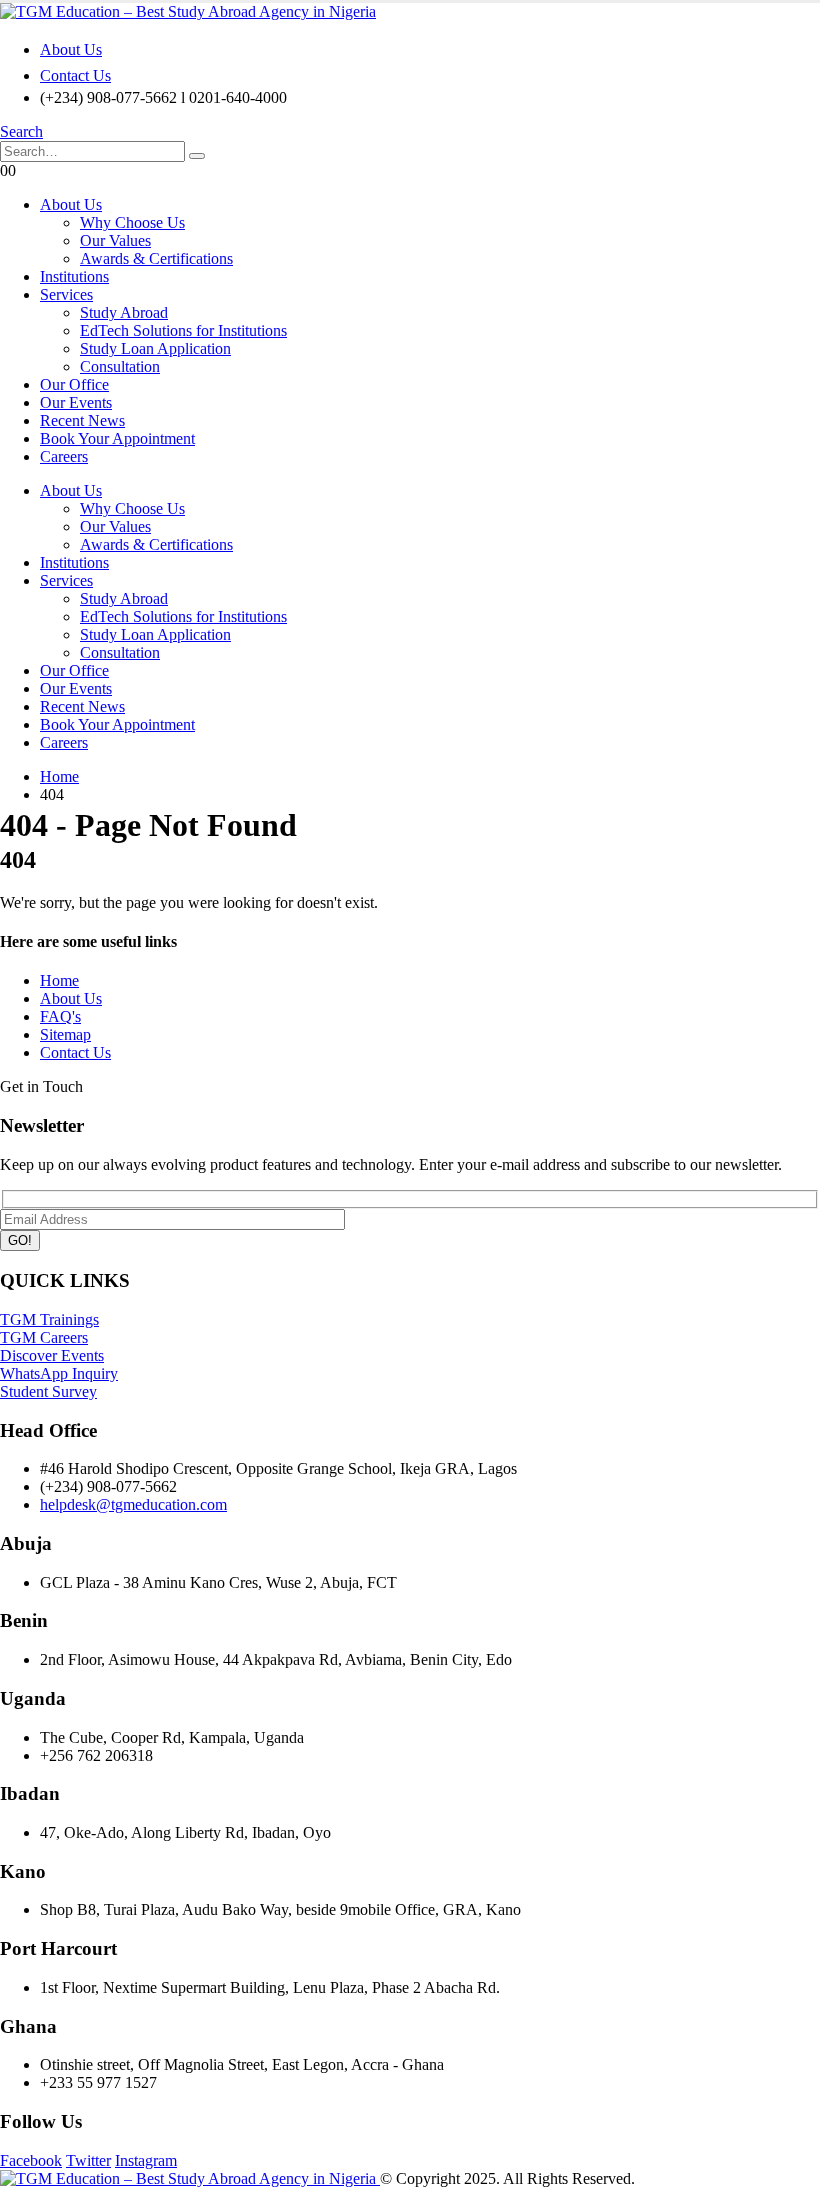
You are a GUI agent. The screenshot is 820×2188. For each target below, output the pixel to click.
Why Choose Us (132, 222)
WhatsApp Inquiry (59, 1373)
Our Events (76, 402)
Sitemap (65, 1034)
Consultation (120, 366)
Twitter (88, 2160)
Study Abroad (124, 312)
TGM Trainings (49, 1319)
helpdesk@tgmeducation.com (133, 1504)
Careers (64, 456)
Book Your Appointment (117, 438)
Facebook (31, 2160)
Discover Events (52, 1355)
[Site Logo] (188, 11)
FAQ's (60, 1016)
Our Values (115, 240)
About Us (71, 49)
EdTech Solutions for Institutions (183, 330)
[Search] (197, 156)
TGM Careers (44, 1337)
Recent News (82, 420)
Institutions (74, 276)
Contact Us (75, 75)
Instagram (146, 2160)
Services (66, 294)
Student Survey (48, 1391)
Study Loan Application (155, 348)
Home (59, 980)
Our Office (74, 384)
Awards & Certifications (156, 258)
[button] (21, 131)
